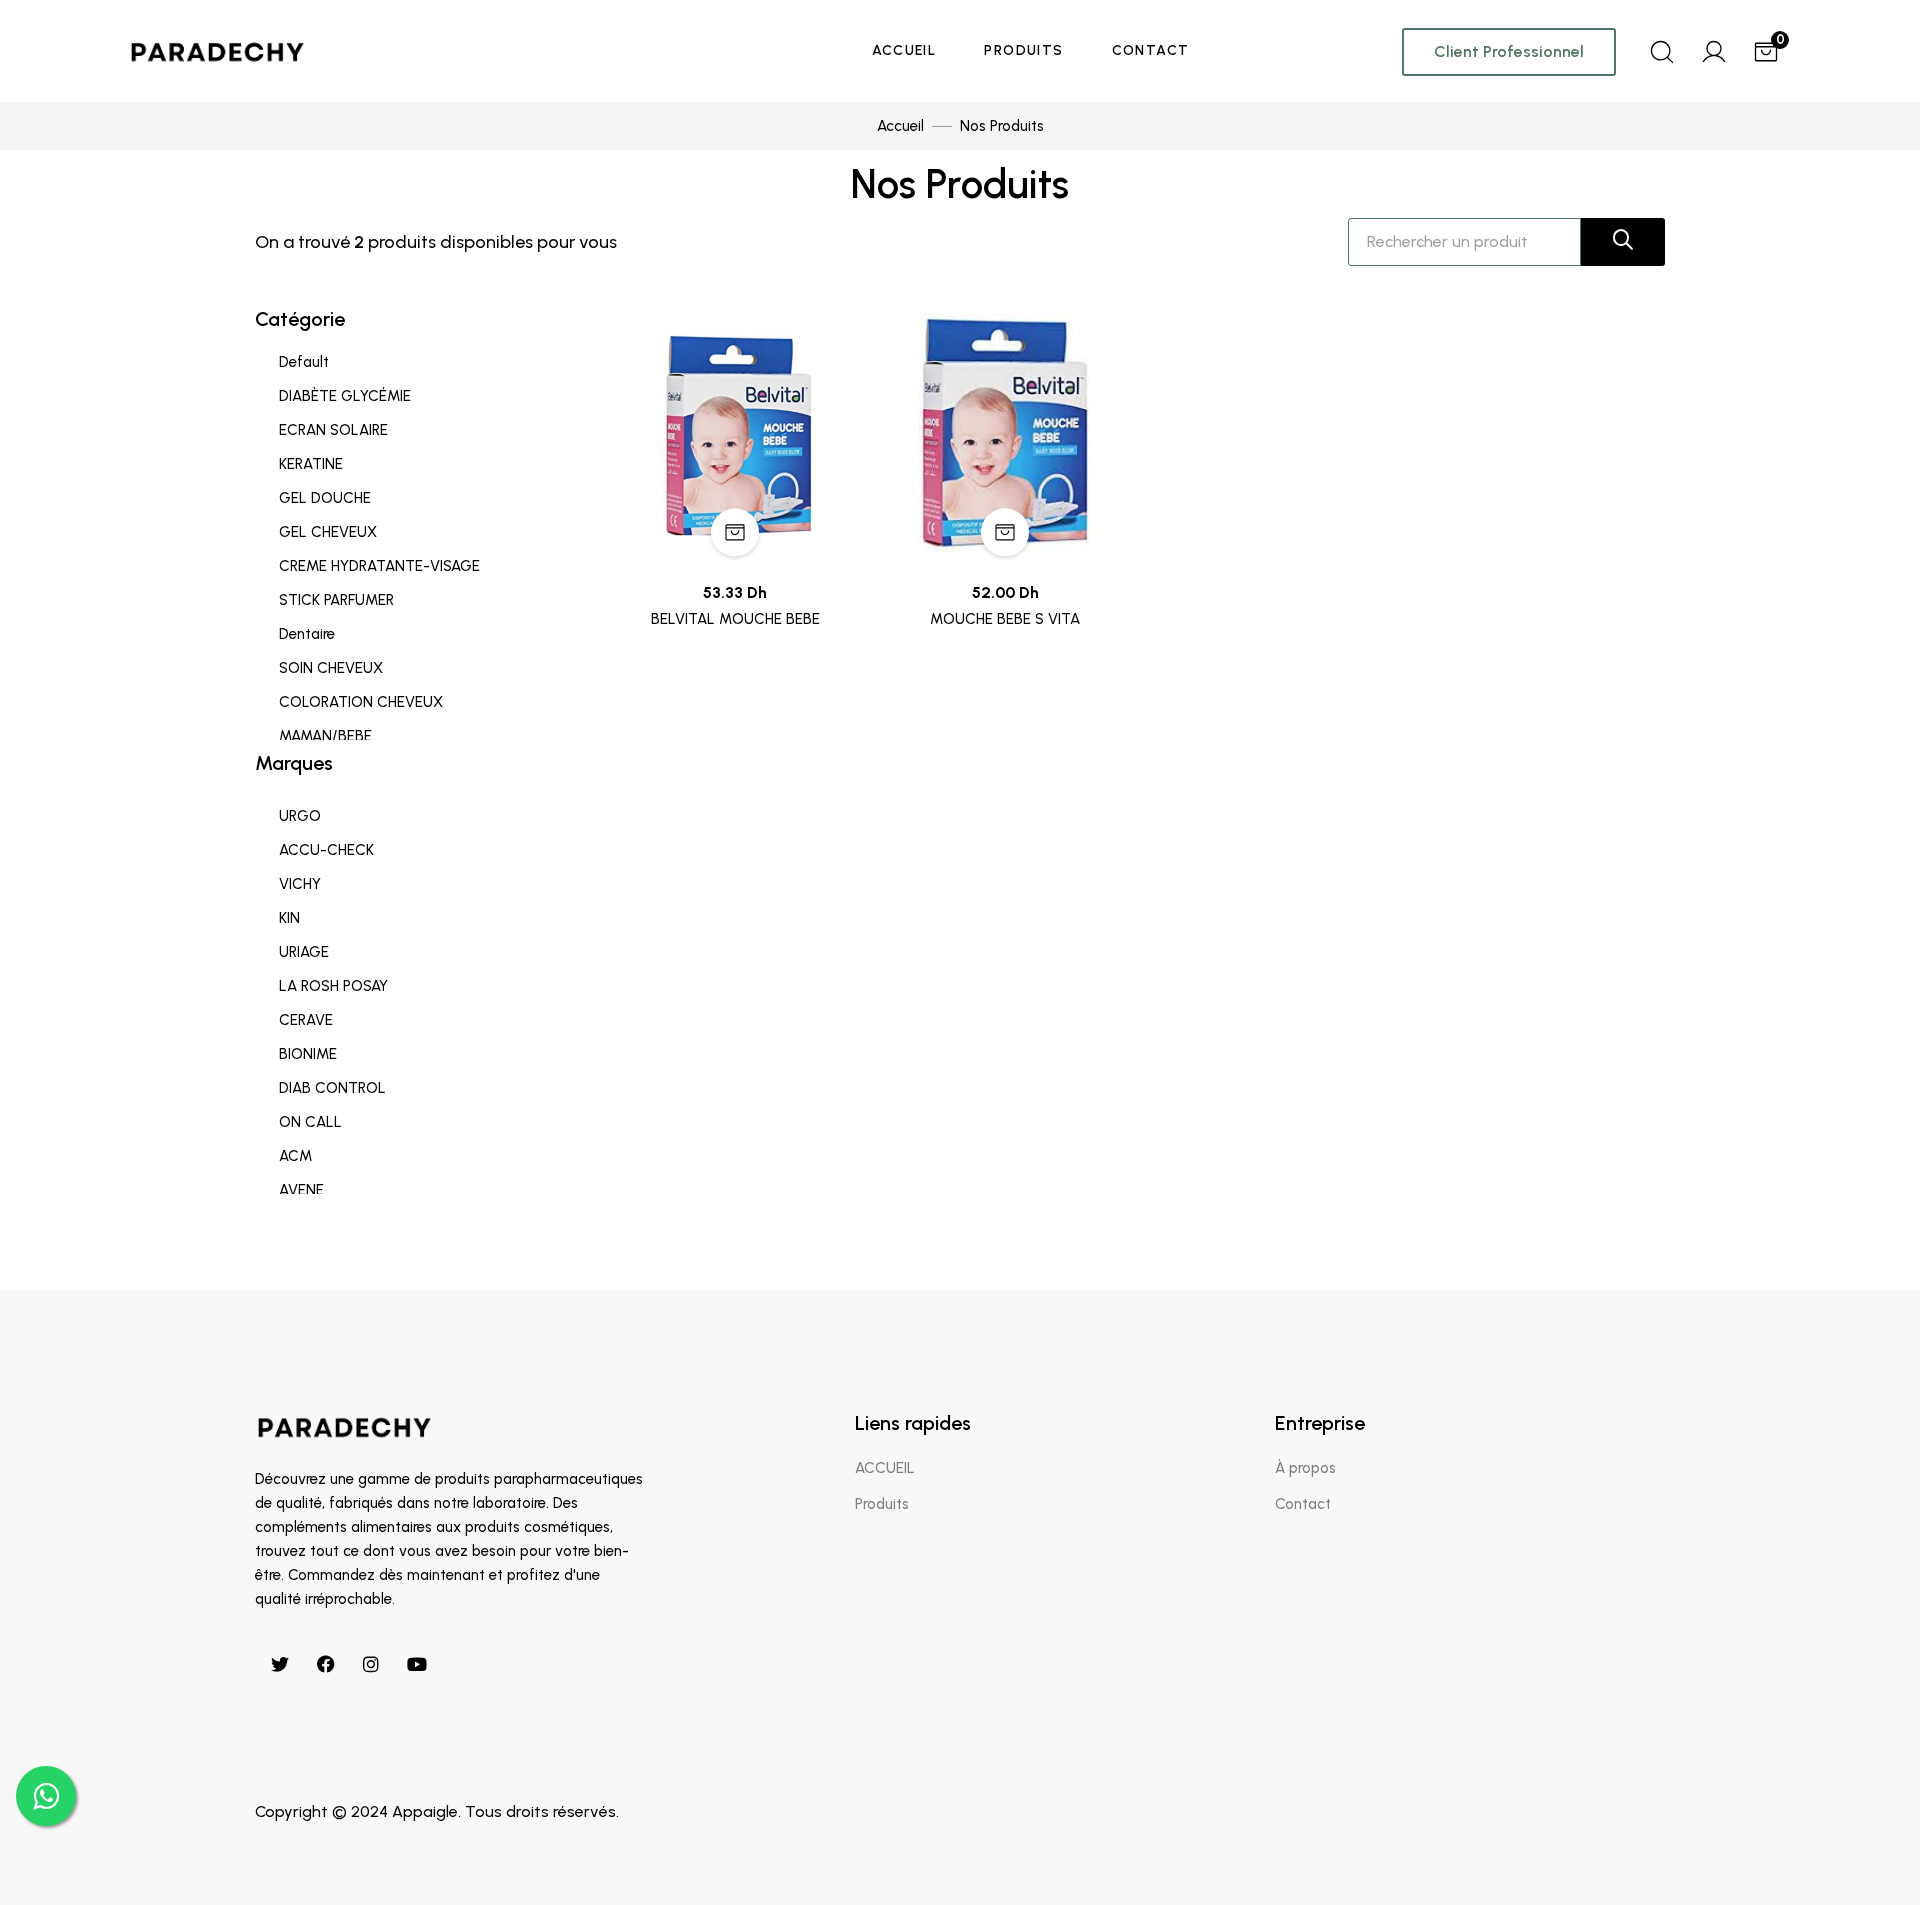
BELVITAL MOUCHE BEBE (735, 619)
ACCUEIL (904, 50)
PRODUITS (1023, 50)
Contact (1303, 1504)
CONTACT (1151, 50)
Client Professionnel (1509, 51)
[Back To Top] (1864, 1849)
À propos (1305, 1468)
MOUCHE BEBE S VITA (1005, 619)
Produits (882, 1504)
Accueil (900, 126)
